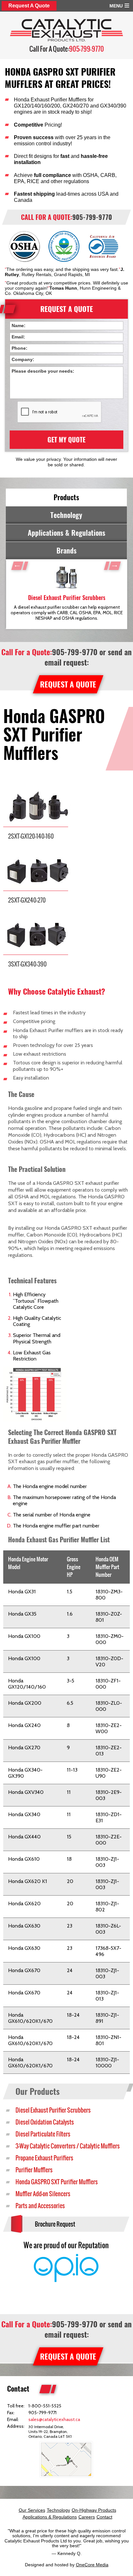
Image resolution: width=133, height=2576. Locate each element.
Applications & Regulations (66, 533)
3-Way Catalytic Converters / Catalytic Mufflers (68, 2146)
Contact (104, 2517)
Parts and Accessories (40, 2206)
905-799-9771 (42, 2413)
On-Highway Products (94, 2510)
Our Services (32, 2510)
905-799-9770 (87, 49)
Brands (66, 551)
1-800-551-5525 (45, 2406)
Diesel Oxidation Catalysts (45, 2122)
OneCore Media (92, 2565)
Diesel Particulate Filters (43, 2134)
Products (66, 497)
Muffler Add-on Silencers (43, 2194)
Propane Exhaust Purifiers (44, 2158)
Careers (87, 2517)
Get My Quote (66, 440)
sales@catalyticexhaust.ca (54, 2419)
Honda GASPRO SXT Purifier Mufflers (57, 2182)
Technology (66, 515)
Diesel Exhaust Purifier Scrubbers (53, 2110)
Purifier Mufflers (34, 2170)
